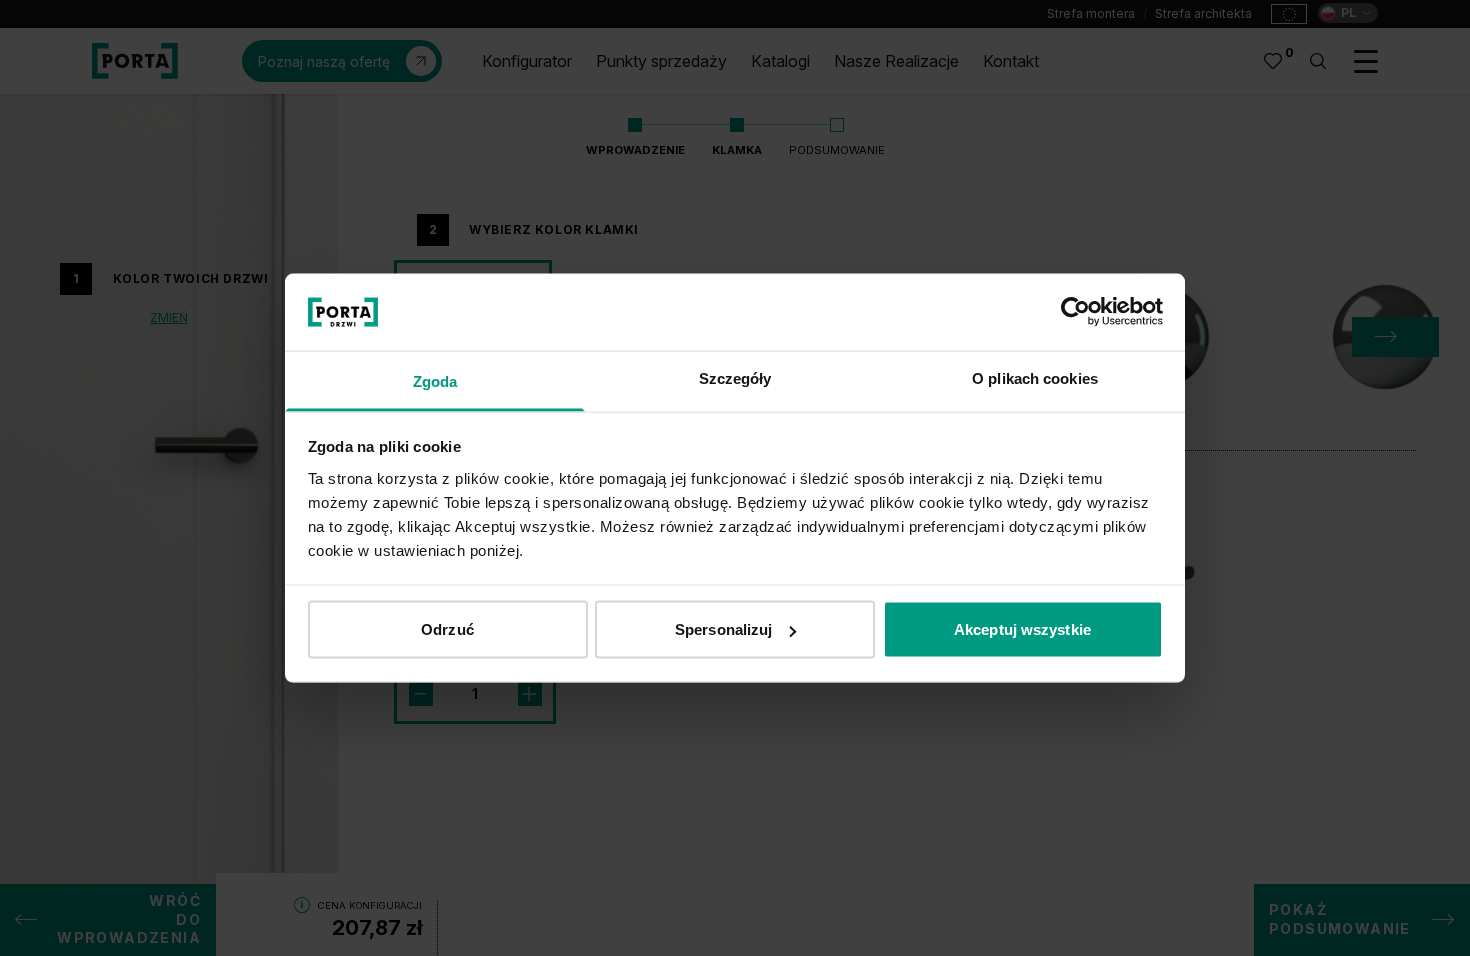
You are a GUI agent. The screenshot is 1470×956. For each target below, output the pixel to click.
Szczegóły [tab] (735, 377)
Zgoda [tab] (435, 380)
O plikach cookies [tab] (1035, 377)
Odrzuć (447, 629)
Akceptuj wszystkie (1022, 629)
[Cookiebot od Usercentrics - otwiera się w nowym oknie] (1075, 312)
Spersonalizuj (723, 629)
